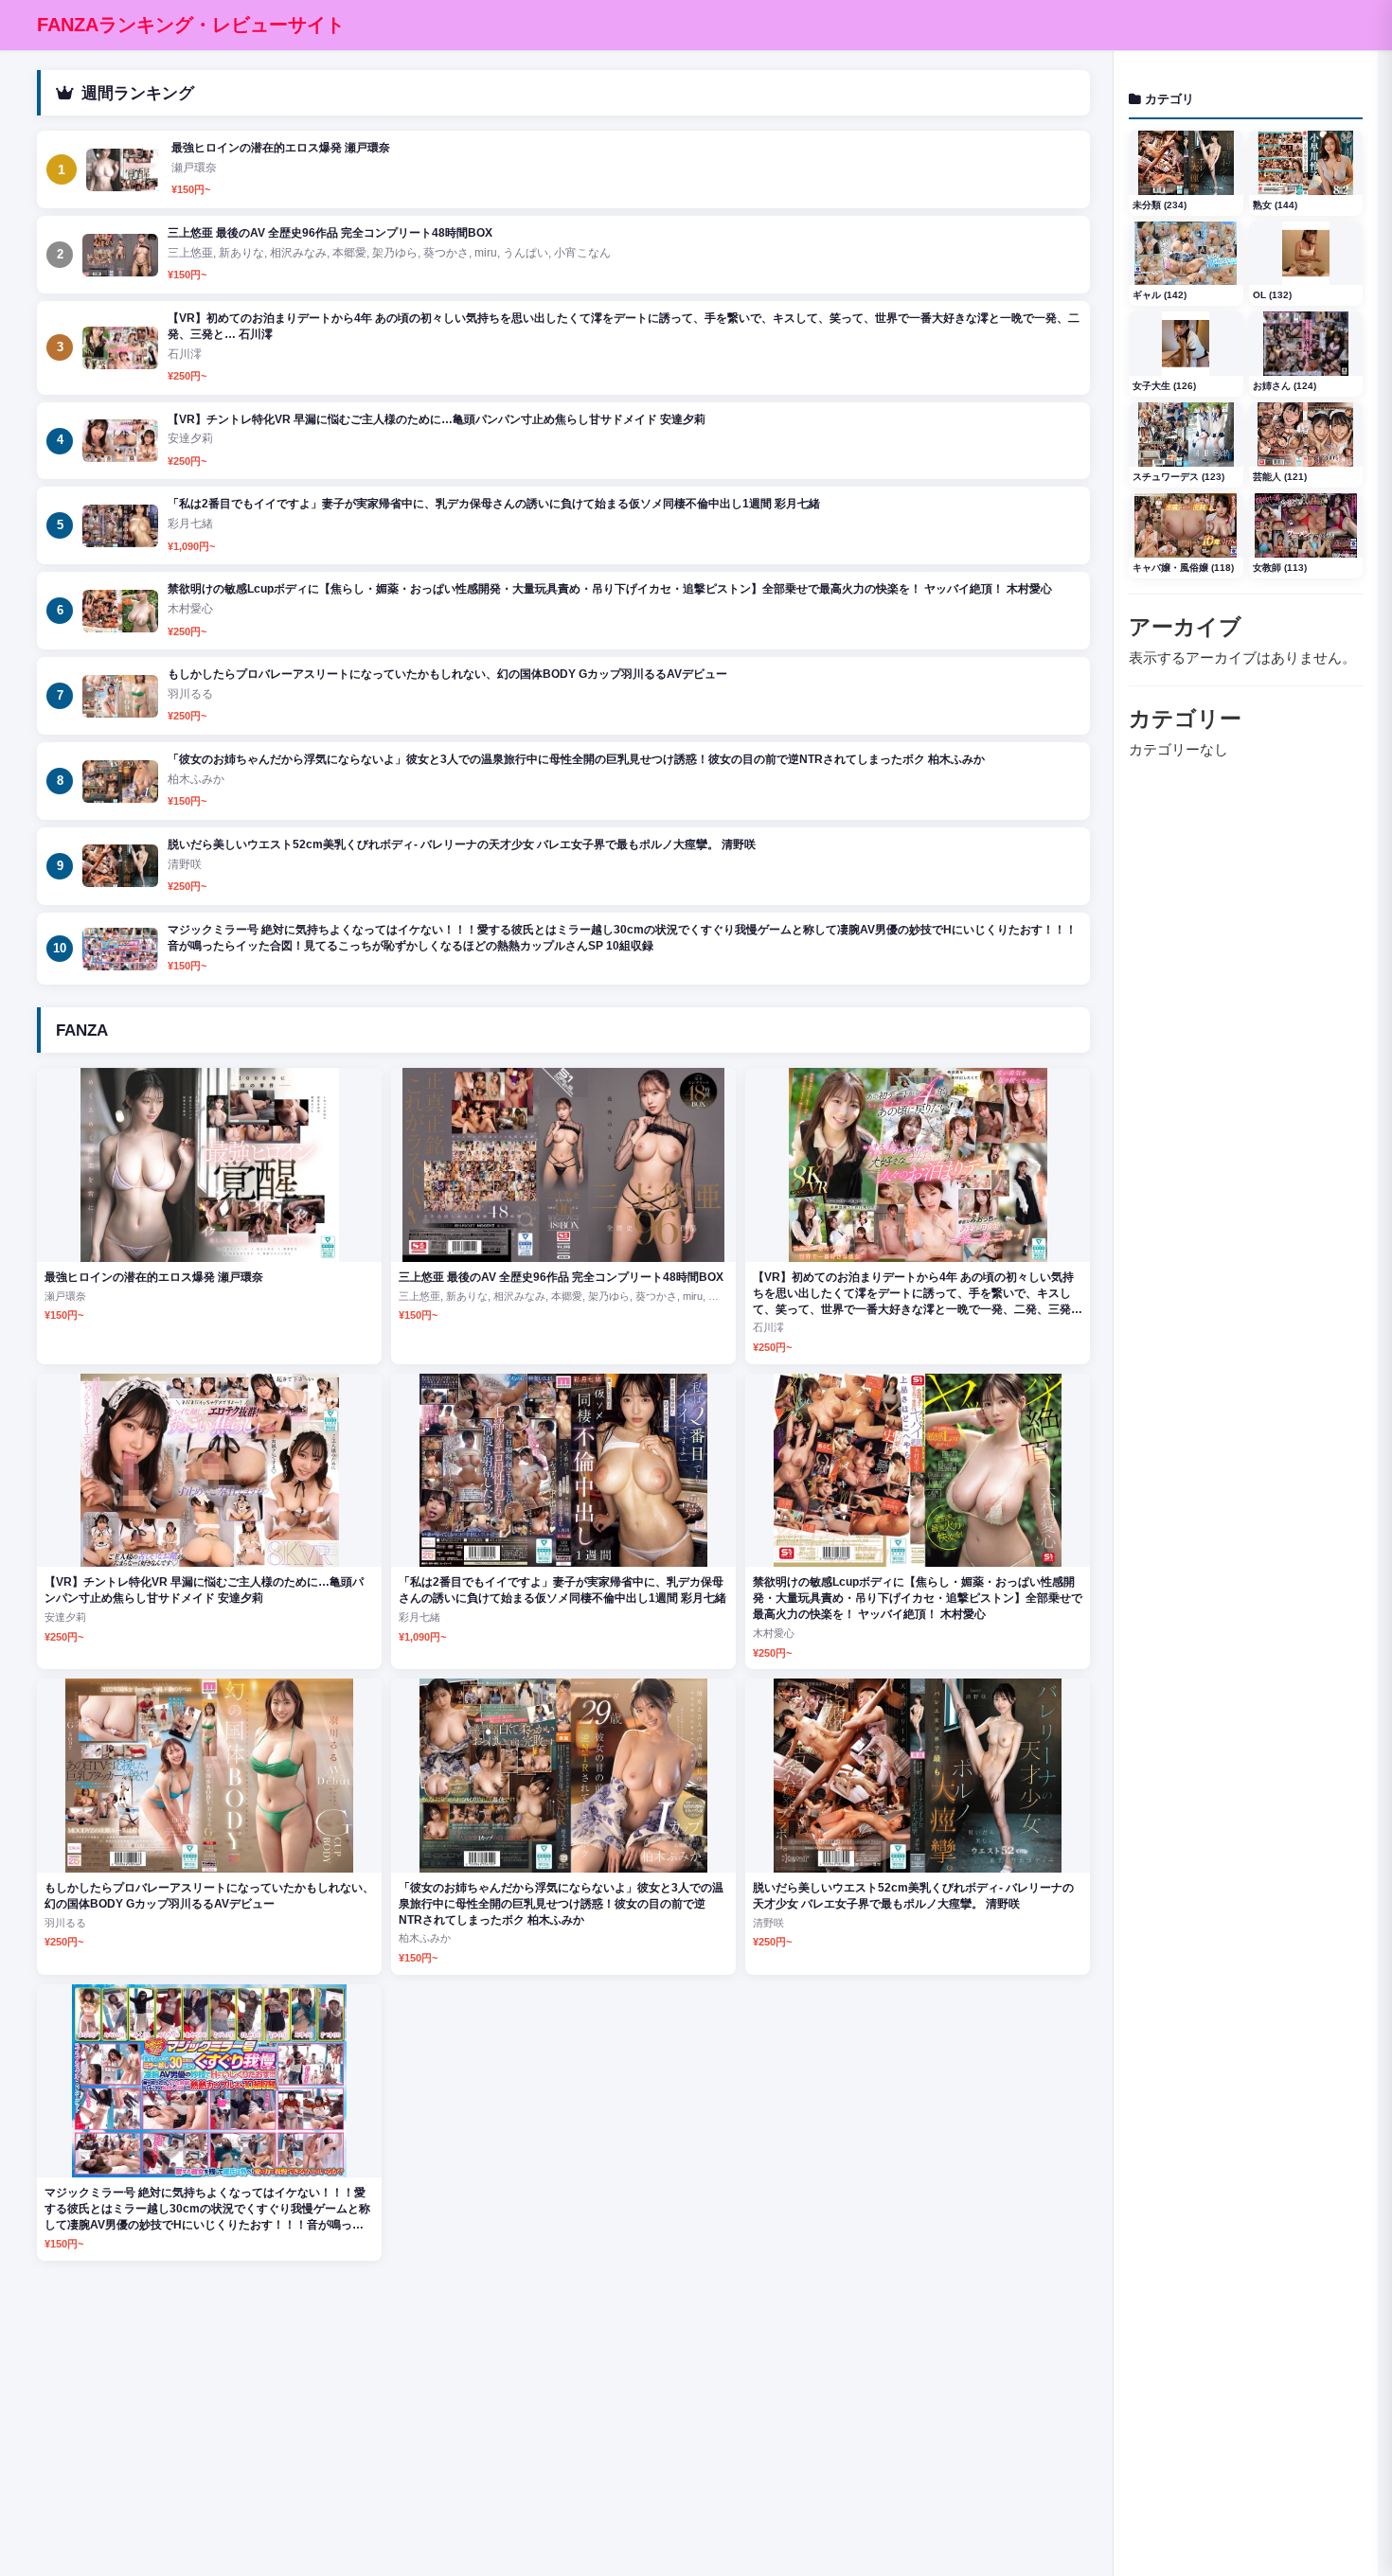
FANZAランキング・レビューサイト (191, 25)
